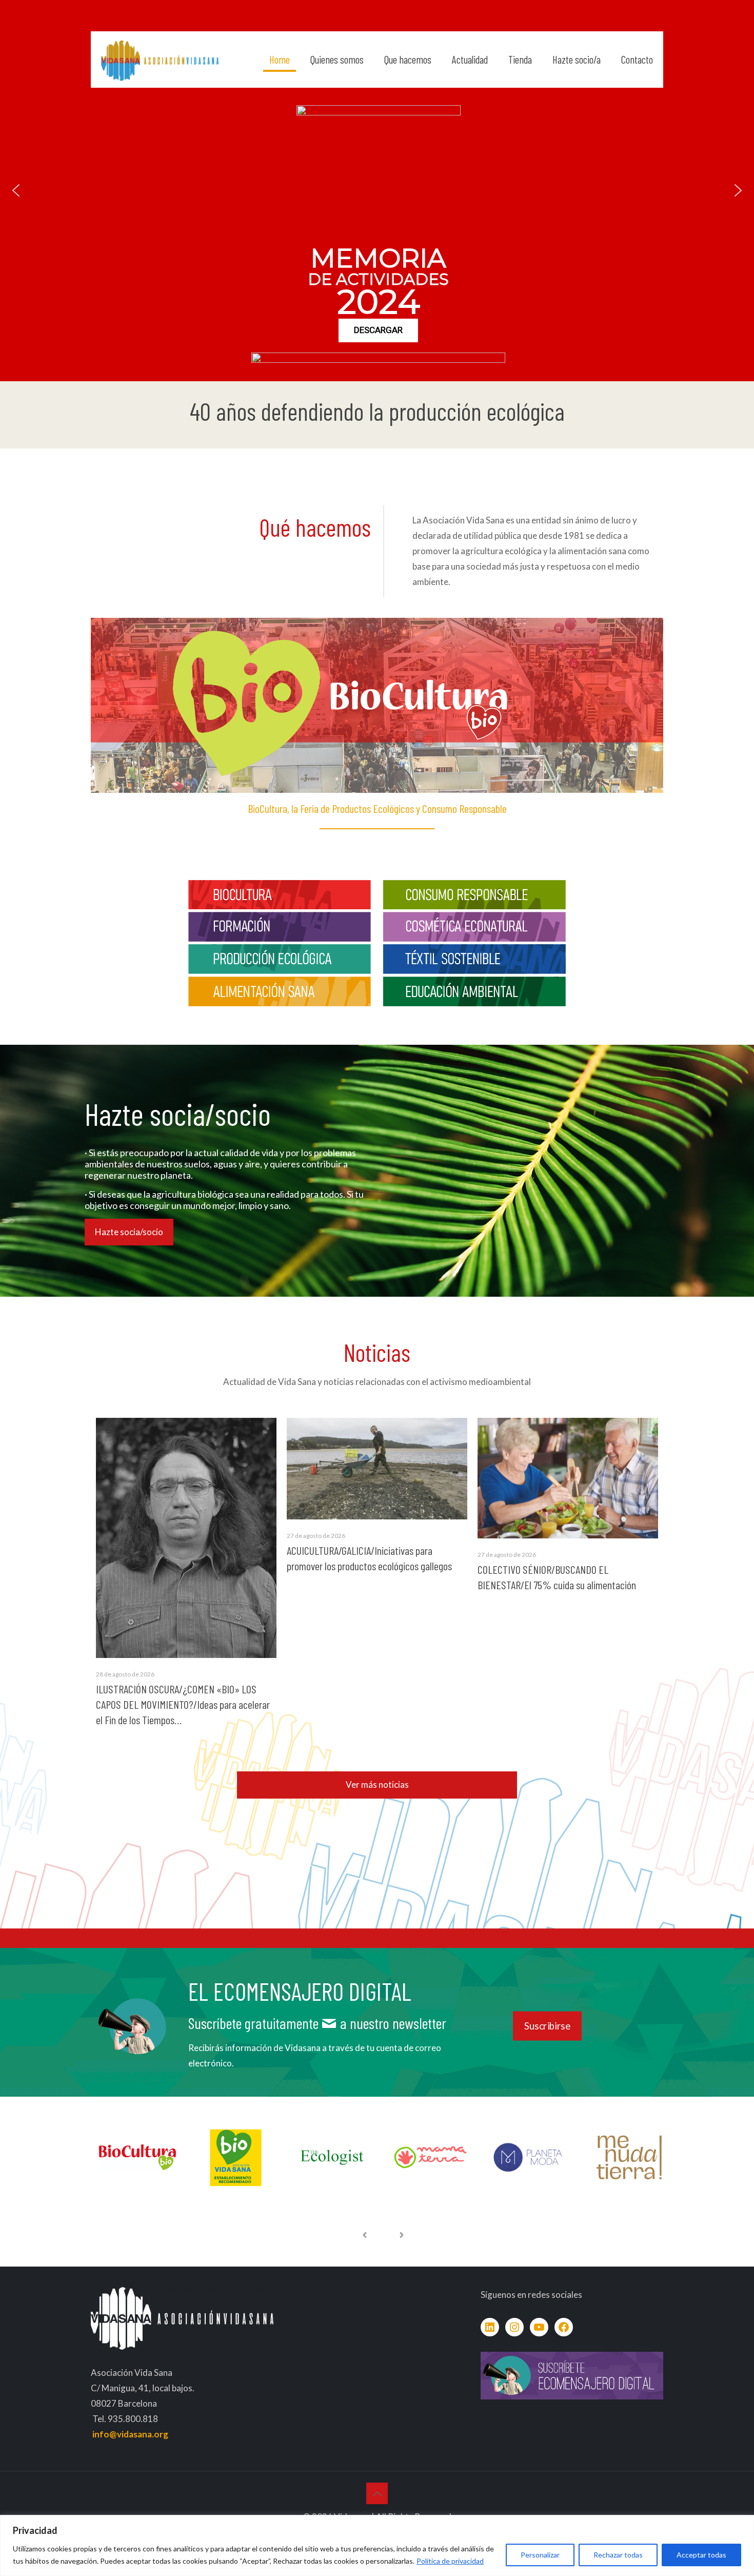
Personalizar (540, 2555)
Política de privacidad (450, 2561)
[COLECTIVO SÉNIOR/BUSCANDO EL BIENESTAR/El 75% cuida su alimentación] (568, 1478)
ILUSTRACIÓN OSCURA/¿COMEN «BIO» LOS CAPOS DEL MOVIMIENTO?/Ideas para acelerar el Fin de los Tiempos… (183, 1704)
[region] (377, 2545)
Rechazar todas (618, 2555)
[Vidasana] (160, 60)
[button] (16, 190)
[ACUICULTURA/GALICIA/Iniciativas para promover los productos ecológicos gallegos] (377, 1469)
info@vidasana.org (130, 2434)
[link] (280, 895)
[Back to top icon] (377, 2493)
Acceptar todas (701, 2555)
